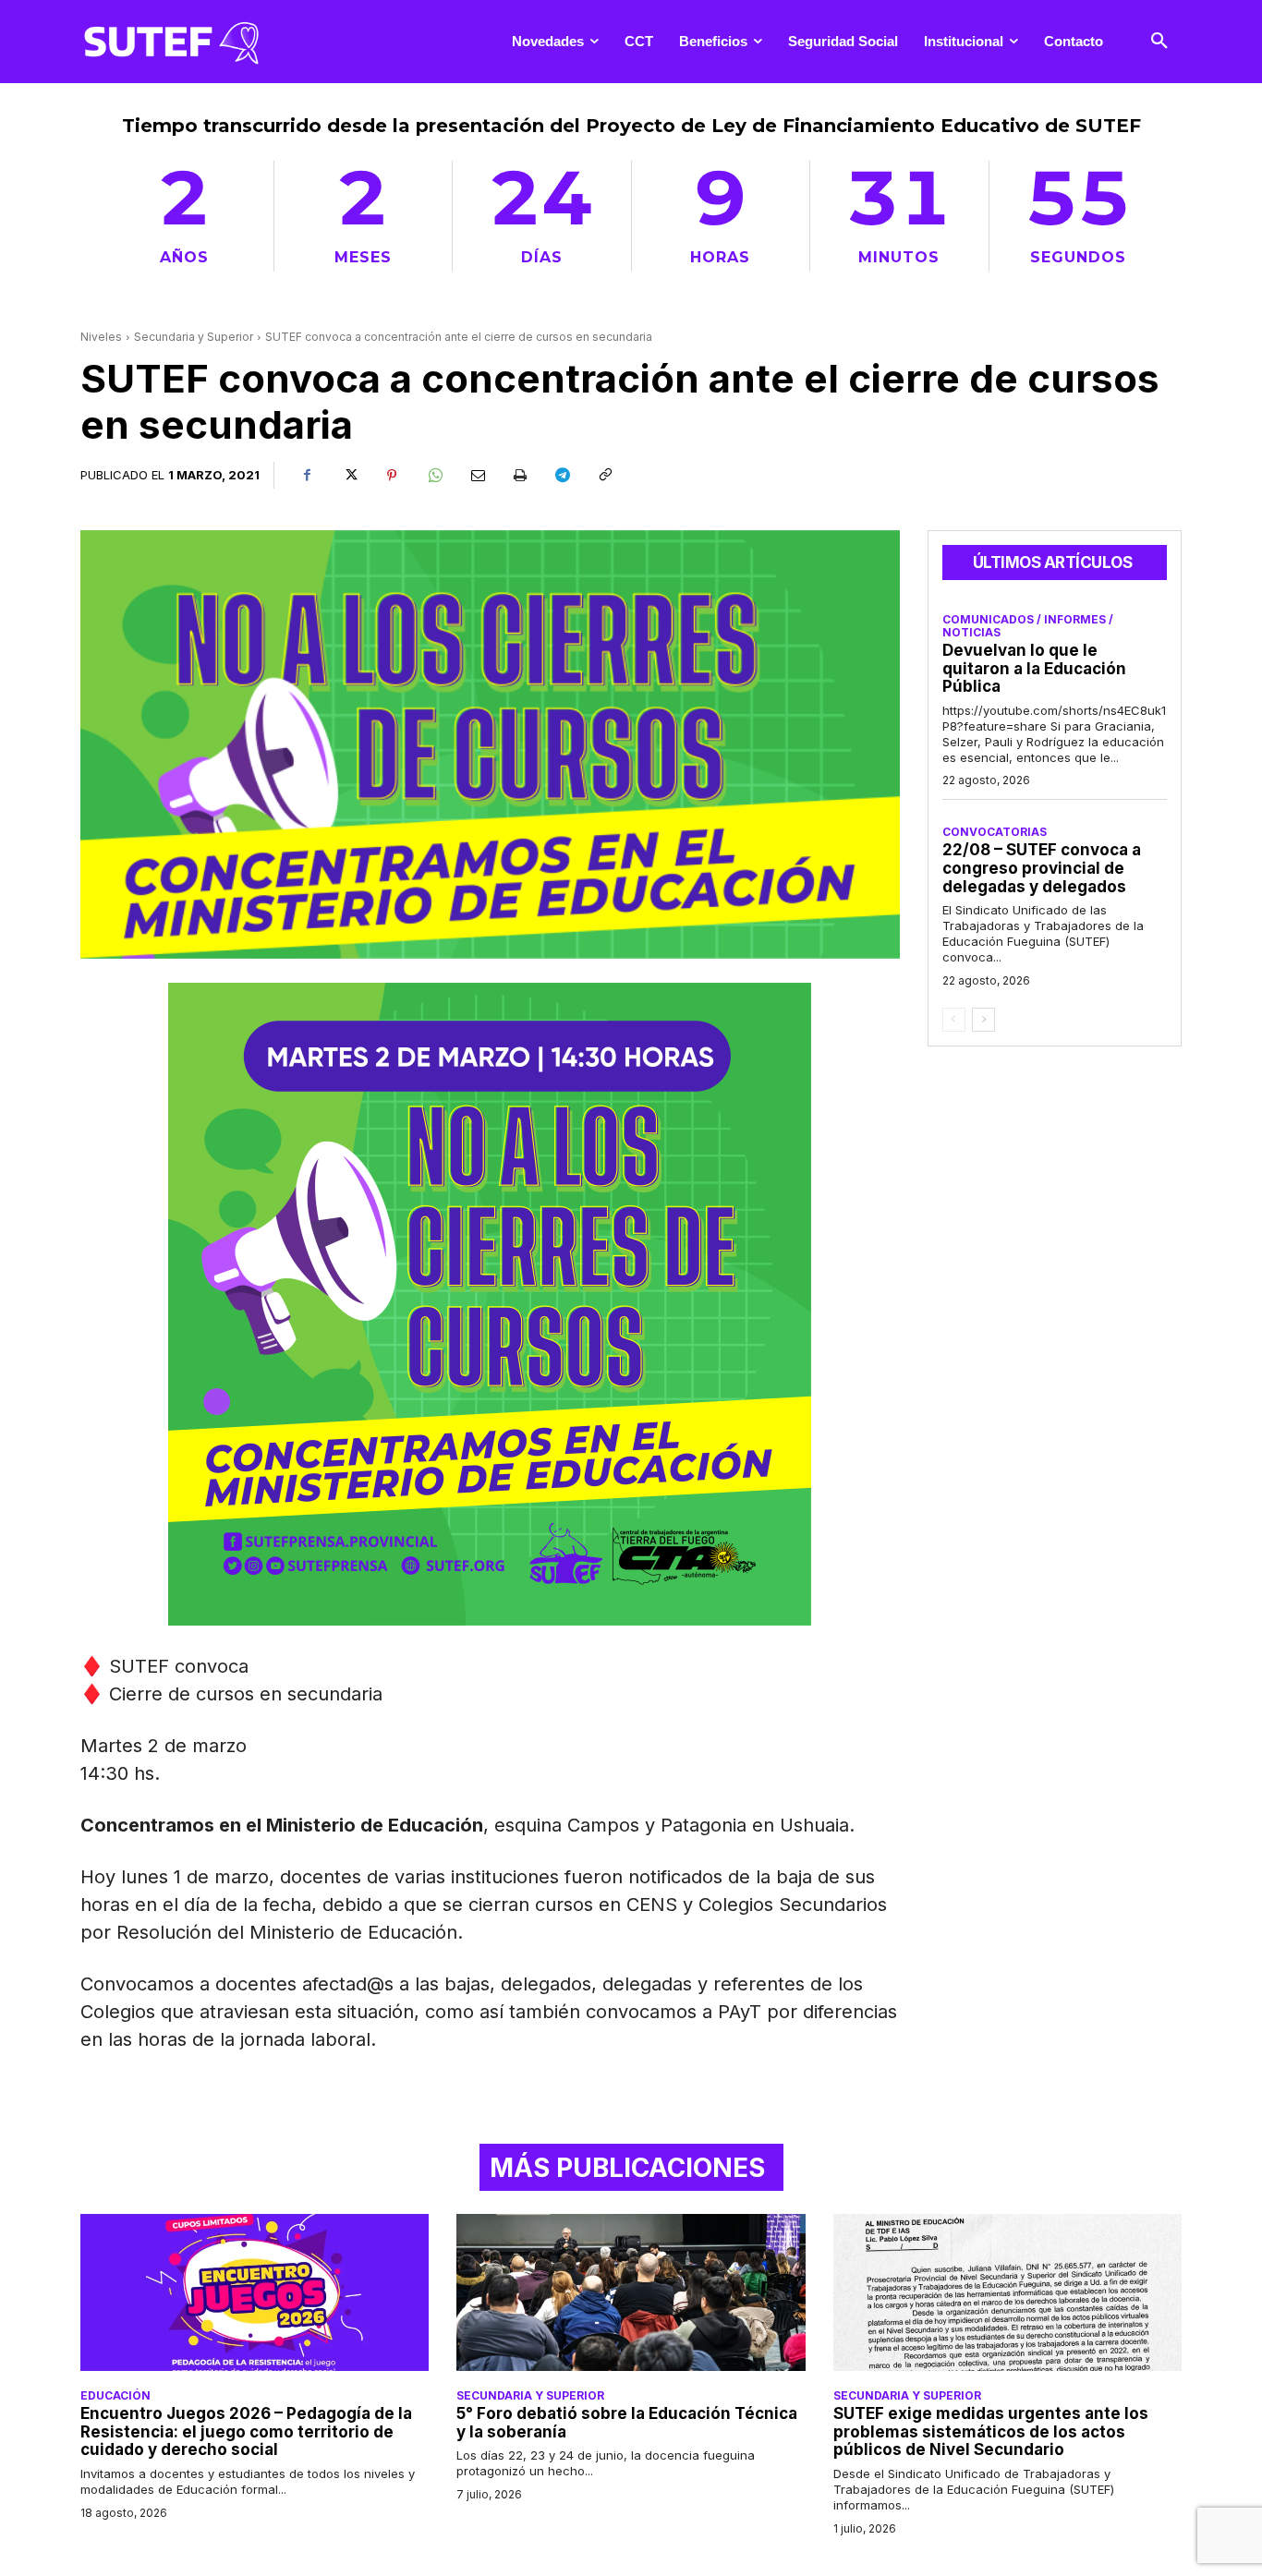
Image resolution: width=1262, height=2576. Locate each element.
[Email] (477, 476)
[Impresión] (519, 476)
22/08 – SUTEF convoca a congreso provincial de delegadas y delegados (1042, 868)
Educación (115, 2396)
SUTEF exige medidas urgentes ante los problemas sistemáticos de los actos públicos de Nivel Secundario (991, 2431)
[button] (1159, 42)
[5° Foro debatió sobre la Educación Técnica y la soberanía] (631, 2292)
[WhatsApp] (434, 476)
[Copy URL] (604, 476)
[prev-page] (954, 1020)
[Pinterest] (392, 476)
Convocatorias (995, 832)
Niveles (101, 337)
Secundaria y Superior (194, 337)
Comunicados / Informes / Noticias (1028, 626)
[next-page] (983, 1020)
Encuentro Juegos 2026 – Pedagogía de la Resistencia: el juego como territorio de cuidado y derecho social (246, 2431)
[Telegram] (562, 476)
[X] (349, 476)
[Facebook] (307, 476)
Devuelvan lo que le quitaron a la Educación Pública (1034, 668)
